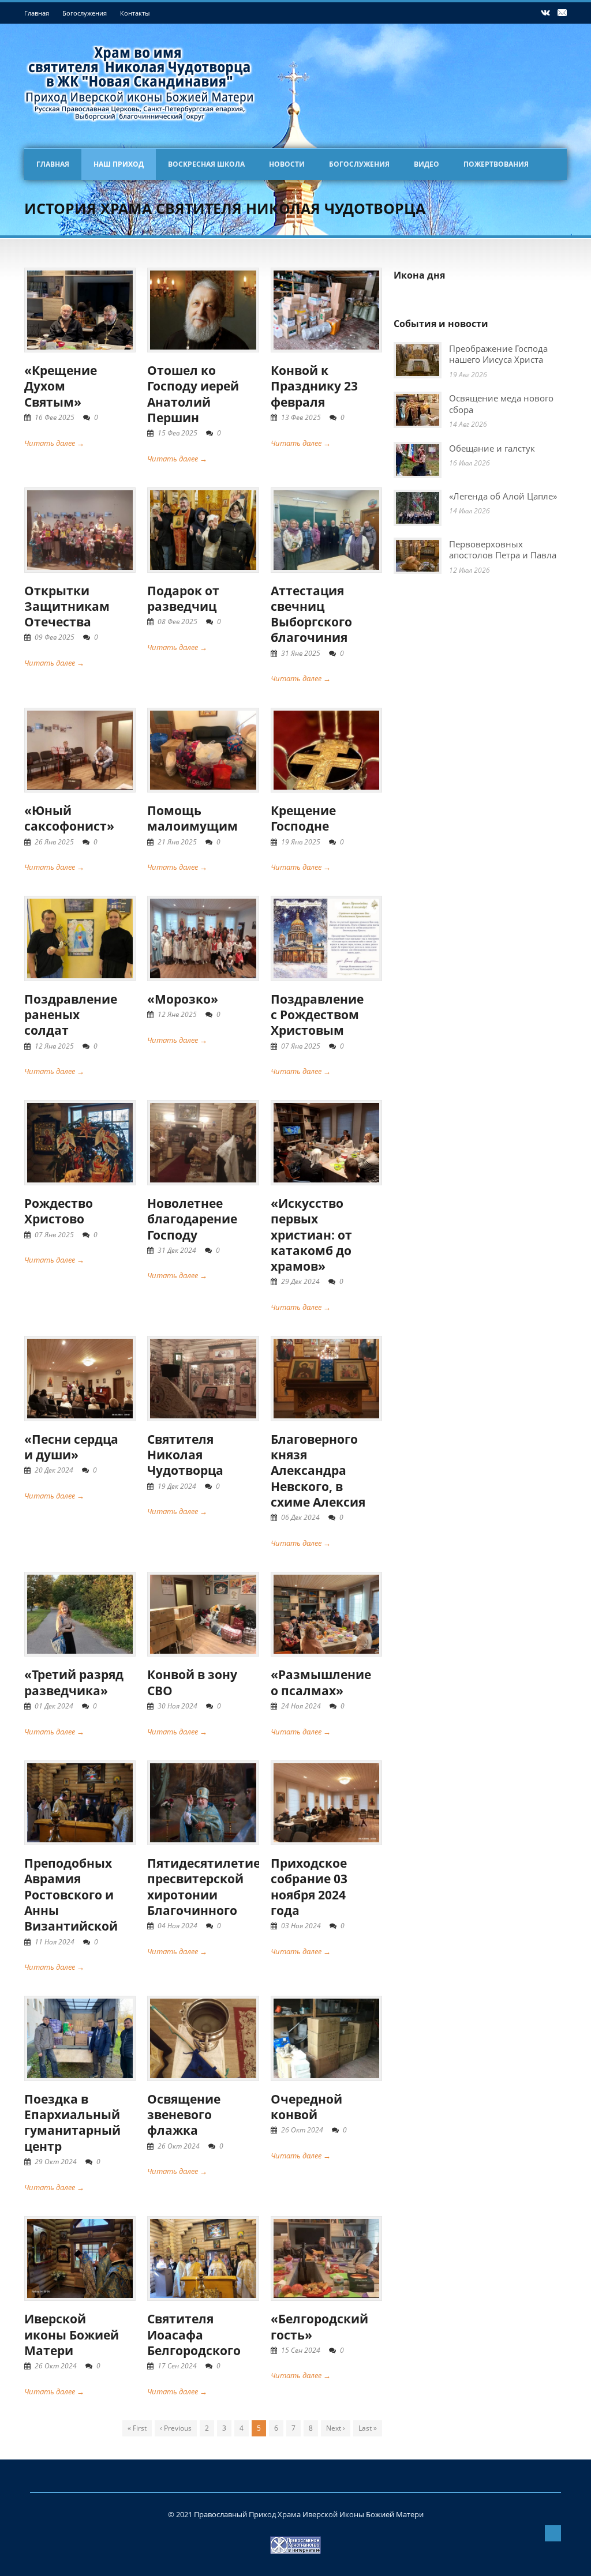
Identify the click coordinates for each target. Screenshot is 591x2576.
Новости (287, 164)
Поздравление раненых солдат (71, 1015)
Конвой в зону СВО (192, 1682)
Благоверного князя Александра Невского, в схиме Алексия (318, 1471)
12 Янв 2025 (54, 1046)
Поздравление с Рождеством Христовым (317, 1015)
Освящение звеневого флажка (184, 2115)
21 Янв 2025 (177, 842)
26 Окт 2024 (179, 2146)
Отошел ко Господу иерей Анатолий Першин (193, 394)
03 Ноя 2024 (301, 1926)
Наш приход (119, 164)
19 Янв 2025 (301, 842)
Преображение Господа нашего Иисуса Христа (498, 354)
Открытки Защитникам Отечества (67, 607)
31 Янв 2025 (301, 653)
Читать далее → (54, 443)
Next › (336, 2428)
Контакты (135, 13)
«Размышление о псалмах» (321, 1682)
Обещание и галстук (492, 448)
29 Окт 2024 (56, 2162)
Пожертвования (496, 164)
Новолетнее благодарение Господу (192, 1219)
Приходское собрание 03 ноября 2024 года (309, 1887)
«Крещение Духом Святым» (61, 386)
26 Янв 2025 (54, 842)
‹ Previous (176, 2428)
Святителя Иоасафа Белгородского (194, 2335)
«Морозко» (183, 999)
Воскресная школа (206, 164)
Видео (427, 164)
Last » (368, 2428)
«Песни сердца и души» (71, 1447)
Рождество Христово (59, 1211)
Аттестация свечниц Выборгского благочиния (311, 614)
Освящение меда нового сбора (501, 404)
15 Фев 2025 (177, 433)
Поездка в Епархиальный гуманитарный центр (72, 2123)
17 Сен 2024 (177, 2366)
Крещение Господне (303, 818)
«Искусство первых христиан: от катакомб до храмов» (311, 1235)
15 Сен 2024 (301, 2350)
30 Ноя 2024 (177, 1706)
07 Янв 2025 (301, 1046)
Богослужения (85, 13)
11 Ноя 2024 (55, 1942)
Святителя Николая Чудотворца (185, 1455)
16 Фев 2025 (55, 417)
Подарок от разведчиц (183, 598)
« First (137, 2428)
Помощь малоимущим (192, 818)
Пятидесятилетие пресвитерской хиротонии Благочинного (204, 1887)
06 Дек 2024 (300, 1517)
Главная (37, 13)
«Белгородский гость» (319, 2327)
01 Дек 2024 (54, 1706)
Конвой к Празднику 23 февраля (314, 386)
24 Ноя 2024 (301, 1706)
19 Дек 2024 (177, 1486)
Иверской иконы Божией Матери (72, 2335)
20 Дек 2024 (54, 1470)
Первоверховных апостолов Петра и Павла (503, 550)
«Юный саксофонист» (69, 818)
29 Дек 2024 (300, 1281)
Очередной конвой (306, 2107)
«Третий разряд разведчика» (74, 1682)
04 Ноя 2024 (177, 1926)
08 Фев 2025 (177, 622)
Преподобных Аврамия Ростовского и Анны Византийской (71, 1895)
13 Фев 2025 (301, 417)
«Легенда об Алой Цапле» (503, 496)
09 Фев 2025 (55, 637)
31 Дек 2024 (177, 1250)
